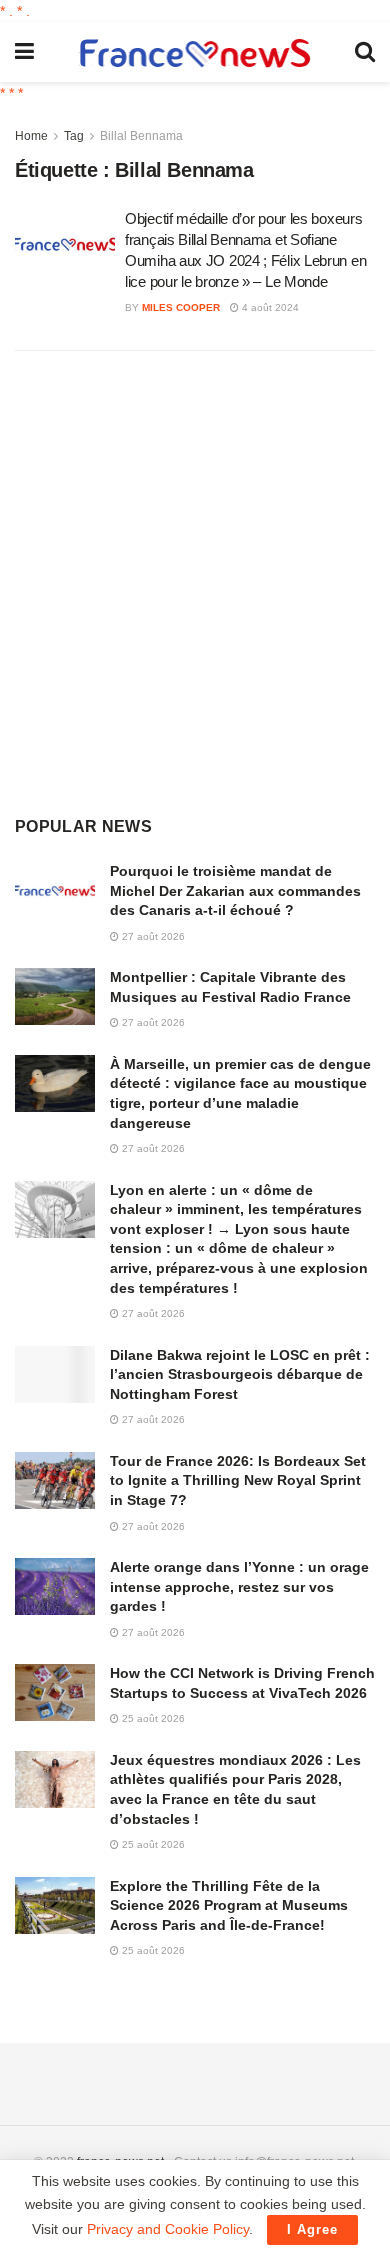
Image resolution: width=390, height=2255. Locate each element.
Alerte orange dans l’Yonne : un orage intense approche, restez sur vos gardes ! (239, 1586)
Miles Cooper (181, 307)
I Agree (312, 2229)
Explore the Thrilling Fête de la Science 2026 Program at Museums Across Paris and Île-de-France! (229, 1905)
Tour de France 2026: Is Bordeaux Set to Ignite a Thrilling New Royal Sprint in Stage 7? (238, 1480)
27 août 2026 (152, 936)
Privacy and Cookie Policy (168, 2229)
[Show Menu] (24, 52)
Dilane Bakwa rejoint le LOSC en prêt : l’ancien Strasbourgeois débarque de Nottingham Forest (240, 1374)
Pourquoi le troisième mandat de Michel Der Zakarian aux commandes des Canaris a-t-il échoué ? (235, 890)
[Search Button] (365, 52)
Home (31, 136)
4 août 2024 (269, 307)
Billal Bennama (141, 136)
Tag (74, 136)
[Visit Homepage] (195, 52)
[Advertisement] (195, 581)
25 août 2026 (152, 1718)
